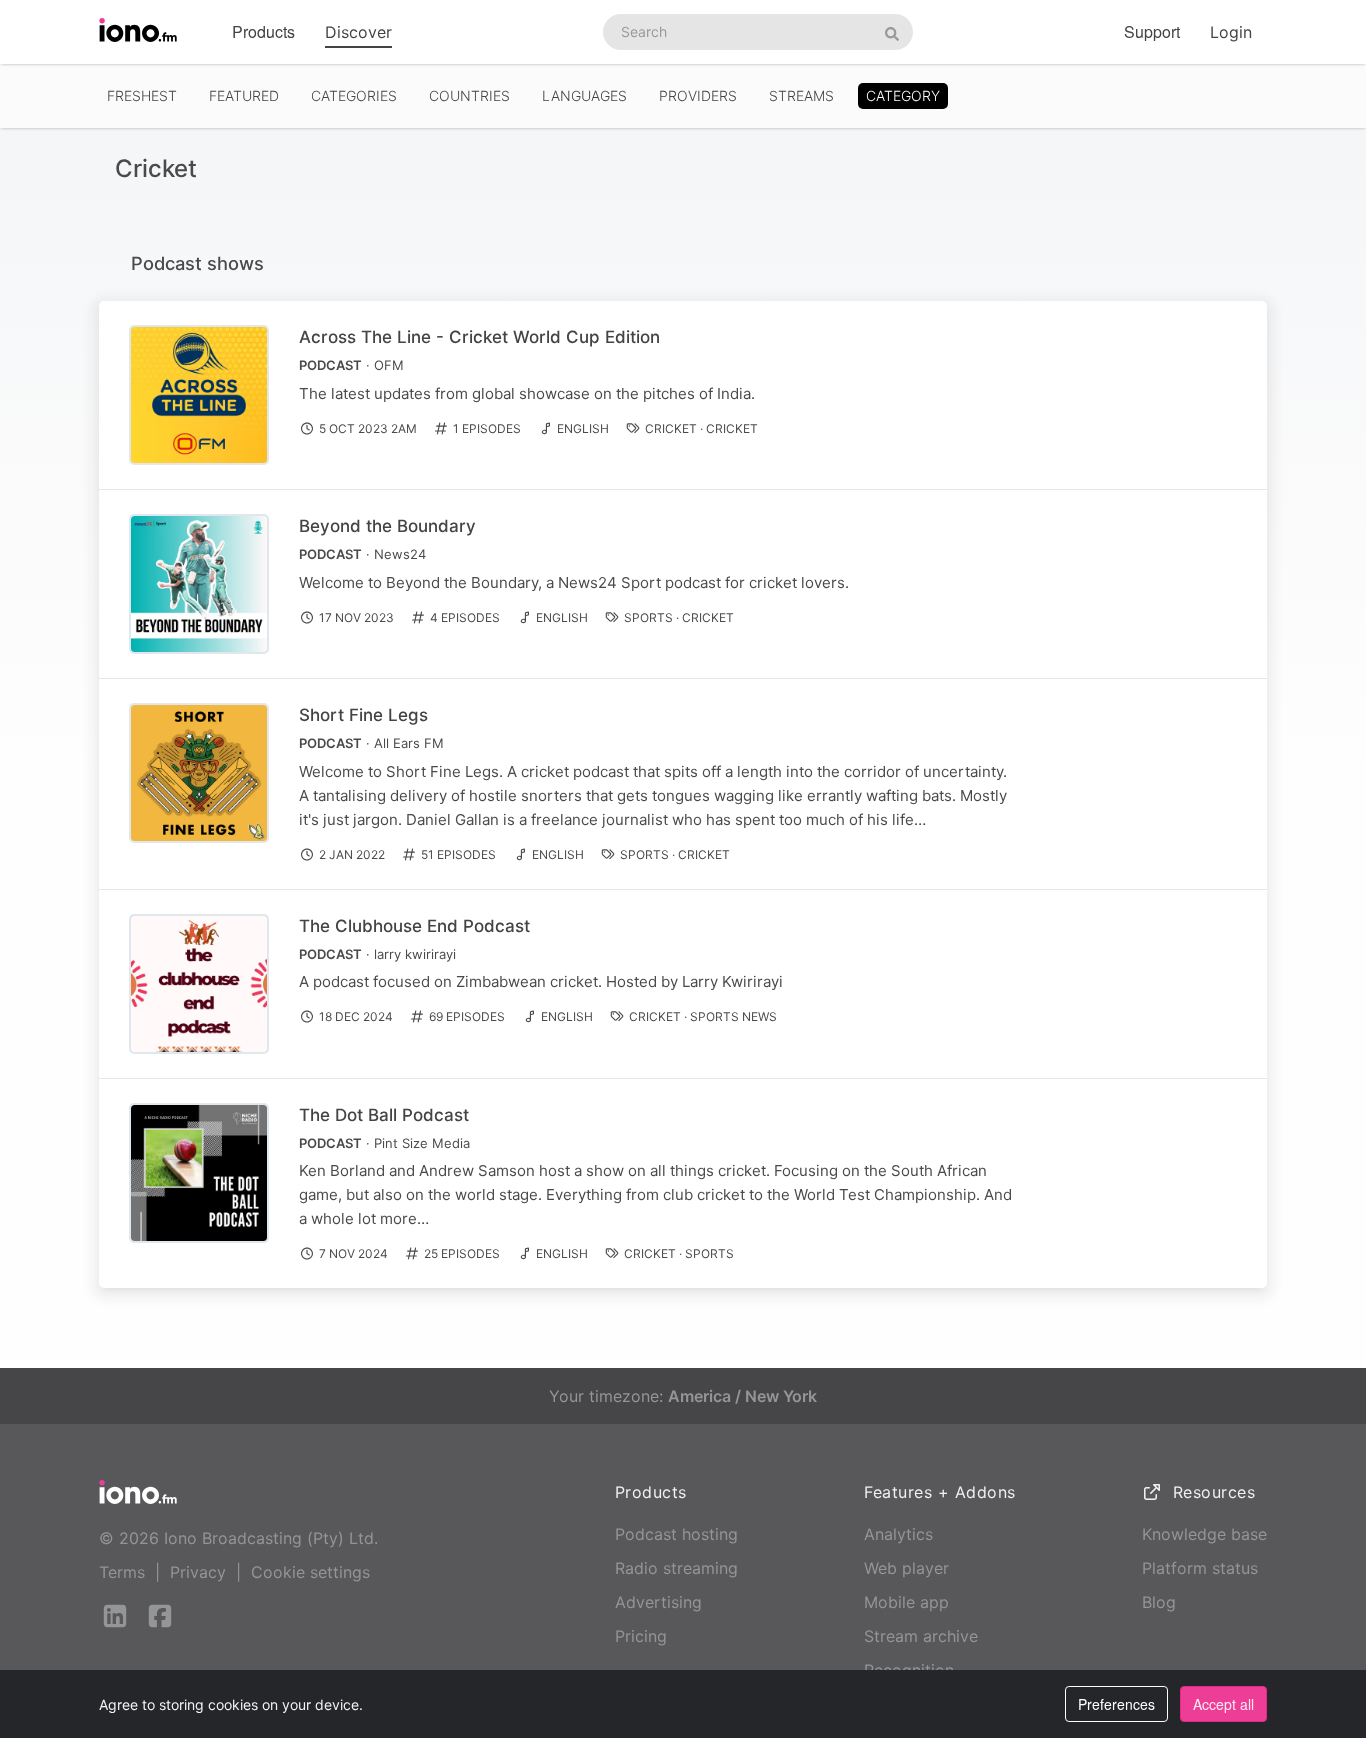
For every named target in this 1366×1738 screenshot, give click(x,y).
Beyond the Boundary (387, 526)
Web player (906, 1568)
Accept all (1223, 1704)
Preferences (1116, 1704)
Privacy (198, 1572)
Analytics (898, 1534)
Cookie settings (310, 1572)
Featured (244, 95)
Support (1152, 31)
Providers (698, 95)
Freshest (142, 95)
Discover (358, 32)
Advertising (658, 1602)
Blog (1159, 1602)
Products (263, 31)
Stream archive (921, 1636)
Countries (469, 95)
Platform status (1200, 1568)
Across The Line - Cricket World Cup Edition (479, 337)
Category (903, 95)
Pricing (641, 1636)
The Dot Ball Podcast (384, 1115)
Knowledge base (1204, 1534)
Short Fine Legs (363, 715)
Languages (584, 95)
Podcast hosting (676, 1534)
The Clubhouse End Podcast (414, 926)
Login (1231, 32)
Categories (354, 95)
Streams (801, 95)
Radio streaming (676, 1568)
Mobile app (906, 1602)
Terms (122, 1572)
